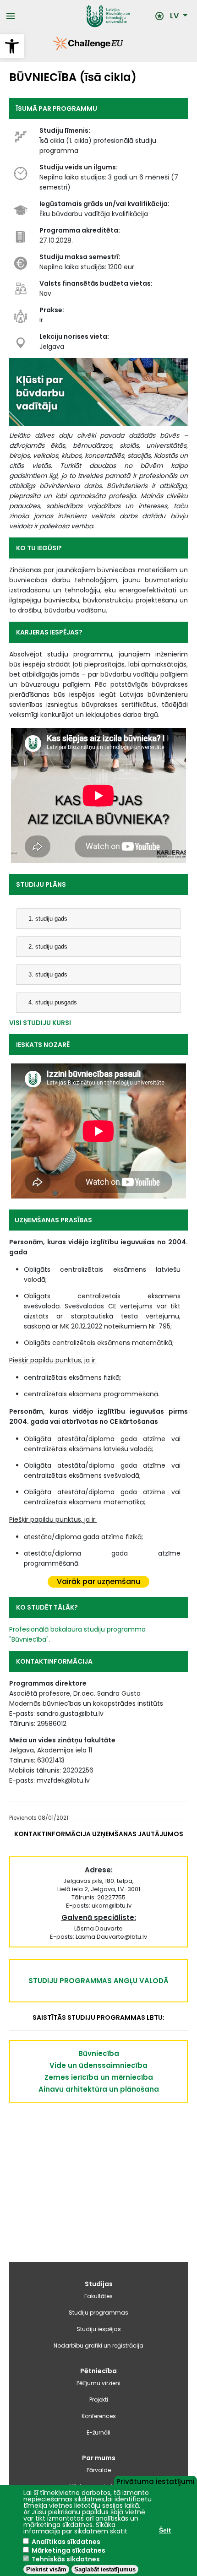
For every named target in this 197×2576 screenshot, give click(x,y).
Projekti (99, 2400)
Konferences (99, 2416)
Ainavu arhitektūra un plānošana (99, 2089)
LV (174, 16)
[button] (12, 46)
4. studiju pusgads (53, 1002)
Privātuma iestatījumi (156, 2481)
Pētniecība (98, 2371)
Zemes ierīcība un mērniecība (99, 2077)
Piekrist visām (46, 2569)
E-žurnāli (98, 2432)
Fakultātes (98, 2296)
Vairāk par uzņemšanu (98, 1581)
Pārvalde (99, 2470)
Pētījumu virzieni (98, 2383)
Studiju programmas (98, 2313)
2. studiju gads (48, 946)
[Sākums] (85, 16)
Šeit (165, 2530)
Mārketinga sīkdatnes (68, 2550)
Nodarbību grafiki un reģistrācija (98, 2346)
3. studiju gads (48, 974)
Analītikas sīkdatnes (66, 2542)
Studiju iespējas (99, 2329)
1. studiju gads (48, 919)
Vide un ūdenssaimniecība (98, 2065)
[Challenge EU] (53, 48)
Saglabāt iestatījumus (105, 2569)
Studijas (99, 2284)
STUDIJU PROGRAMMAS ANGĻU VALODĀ (98, 1981)
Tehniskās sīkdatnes (66, 2559)
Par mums (99, 2458)
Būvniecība (99, 2053)
